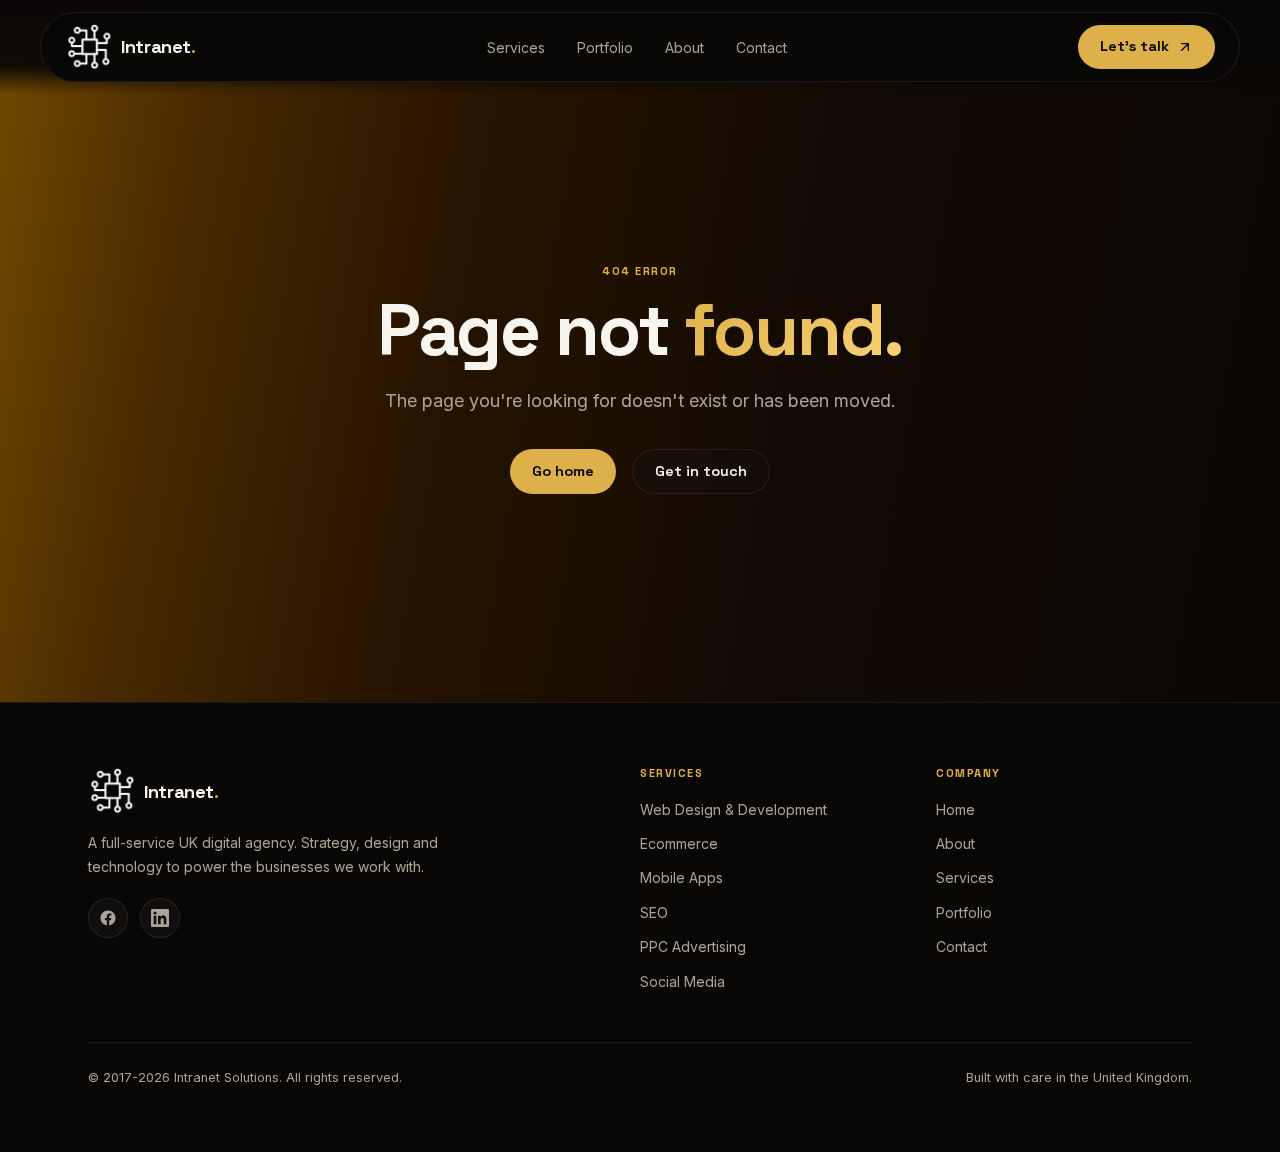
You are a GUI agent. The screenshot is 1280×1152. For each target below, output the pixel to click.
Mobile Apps (681, 877)
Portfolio (605, 47)
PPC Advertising (693, 946)
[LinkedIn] (160, 918)
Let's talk (1134, 46)
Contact (761, 47)
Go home (563, 471)
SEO (654, 912)
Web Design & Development (733, 809)
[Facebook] (108, 918)
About (684, 47)
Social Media (682, 981)
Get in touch (701, 471)
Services (516, 47)
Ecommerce (679, 843)
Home (955, 809)
